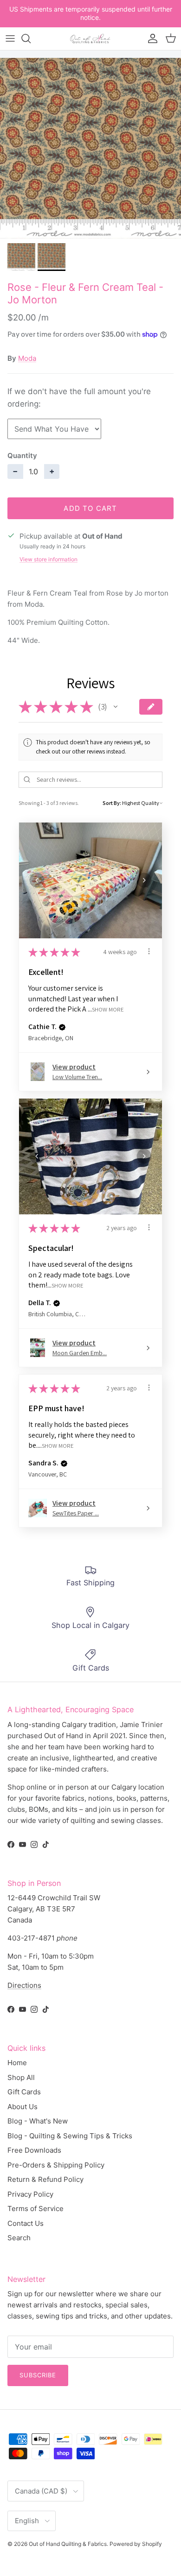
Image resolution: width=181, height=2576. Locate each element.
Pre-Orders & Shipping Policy (56, 2165)
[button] (116, 707)
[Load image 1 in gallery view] (90, 148)
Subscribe (38, 2375)
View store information (48, 559)
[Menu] (10, 38)
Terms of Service (36, 2208)
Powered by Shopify (136, 2544)
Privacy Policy (30, 2194)
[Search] (31, 38)
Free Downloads (34, 2150)
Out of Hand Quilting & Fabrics (68, 2544)
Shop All (21, 2077)
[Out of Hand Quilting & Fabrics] (90, 39)
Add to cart (90, 508)
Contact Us (26, 2223)
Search (19, 2238)
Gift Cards (24, 2092)
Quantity (22, 456)
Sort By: (112, 803)
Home (17, 2063)
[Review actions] (149, 951)
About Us (23, 2107)
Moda (27, 358)
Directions (24, 1985)
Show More (108, 1009)
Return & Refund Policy (45, 2179)
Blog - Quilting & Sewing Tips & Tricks (70, 2136)
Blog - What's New (38, 2121)
